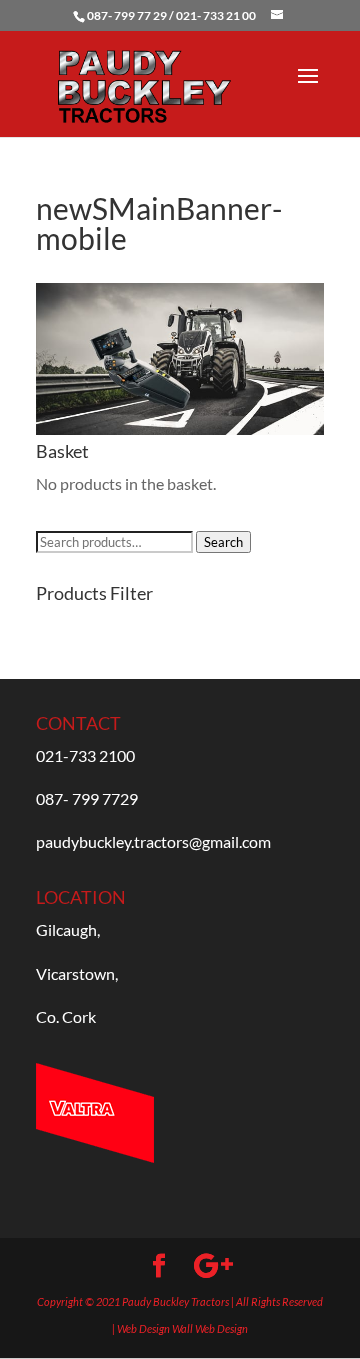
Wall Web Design (210, 1328)
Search (223, 542)
